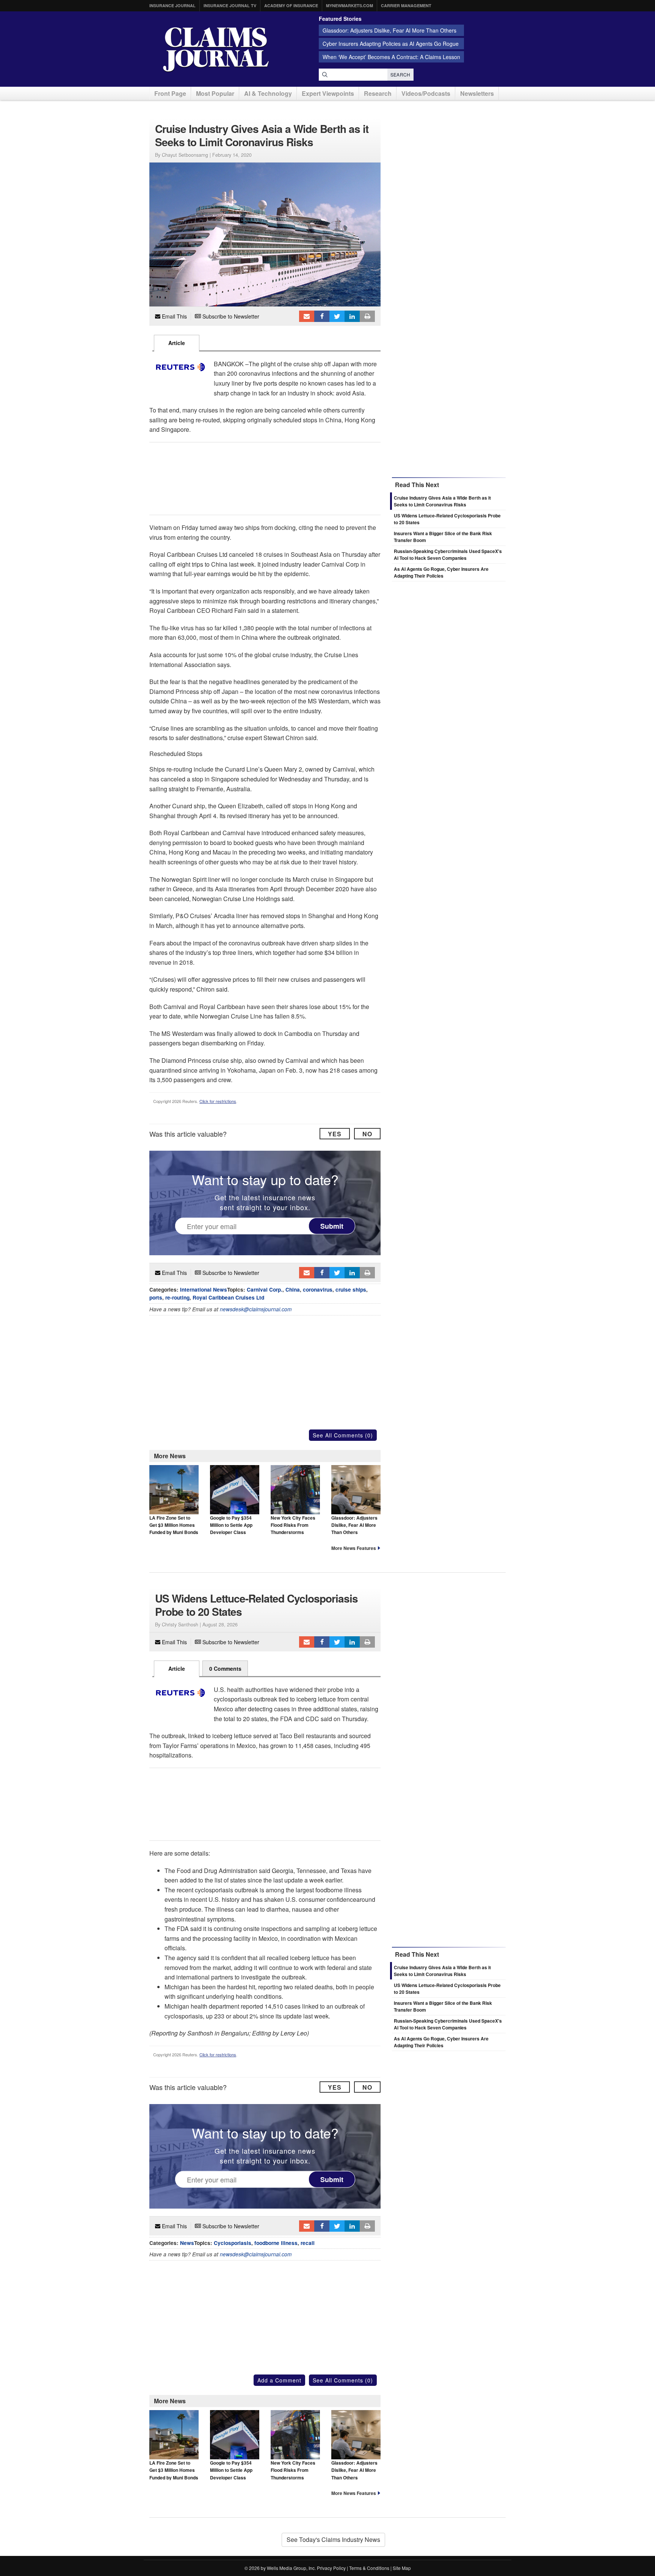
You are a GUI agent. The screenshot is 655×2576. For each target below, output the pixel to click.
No (367, 1134)
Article (177, 343)
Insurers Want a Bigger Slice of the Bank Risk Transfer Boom (443, 2006)
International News (204, 1290)
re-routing (177, 1297)
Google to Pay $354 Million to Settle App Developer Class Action (231, 1529)
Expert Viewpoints (328, 93)
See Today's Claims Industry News (333, 2539)
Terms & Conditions (369, 2568)
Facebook (322, 316)
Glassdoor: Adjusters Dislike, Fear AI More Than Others (389, 30)
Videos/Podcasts (426, 93)
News (187, 2243)
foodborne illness (276, 2243)
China (293, 1290)
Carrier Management (406, 5)
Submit (332, 1226)
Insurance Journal (172, 5)
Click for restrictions (218, 1101)
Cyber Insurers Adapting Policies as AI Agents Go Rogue (391, 44)
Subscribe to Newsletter (230, 316)
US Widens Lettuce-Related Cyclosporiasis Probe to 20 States (447, 1989)
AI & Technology (268, 93)
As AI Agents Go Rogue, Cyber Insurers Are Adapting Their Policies (441, 572)
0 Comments (225, 1668)
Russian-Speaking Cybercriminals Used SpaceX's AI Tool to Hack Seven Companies (448, 555)
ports (156, 1297)
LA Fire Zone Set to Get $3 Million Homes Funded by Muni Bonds (174, 1525)
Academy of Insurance (291, 5)
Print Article (367, 316)
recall (308, 2243)
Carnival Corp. (265, 1290)
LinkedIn (352, 316)
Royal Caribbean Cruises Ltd (228, 1297)
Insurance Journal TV (230, 5)
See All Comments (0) (343, 1435)
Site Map (402, 2568)
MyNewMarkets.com (349, 5)
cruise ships (351, 1290)
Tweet (337, 316)
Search (400, 74)
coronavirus (318, 1290)
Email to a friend (307, 316)
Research (378, 93)
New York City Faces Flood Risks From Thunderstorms (293, 1525)
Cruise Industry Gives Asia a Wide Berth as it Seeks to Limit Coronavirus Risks (442, 501)
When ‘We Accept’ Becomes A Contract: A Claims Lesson (391, 57)
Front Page (170, 93)
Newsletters (477, 93)
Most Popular (215, 93)
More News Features (354, 1548)
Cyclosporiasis (233, 2243)
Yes (335, 1134)
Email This (174, 316)
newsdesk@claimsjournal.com (256, 1309)
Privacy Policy (331, 2568)
